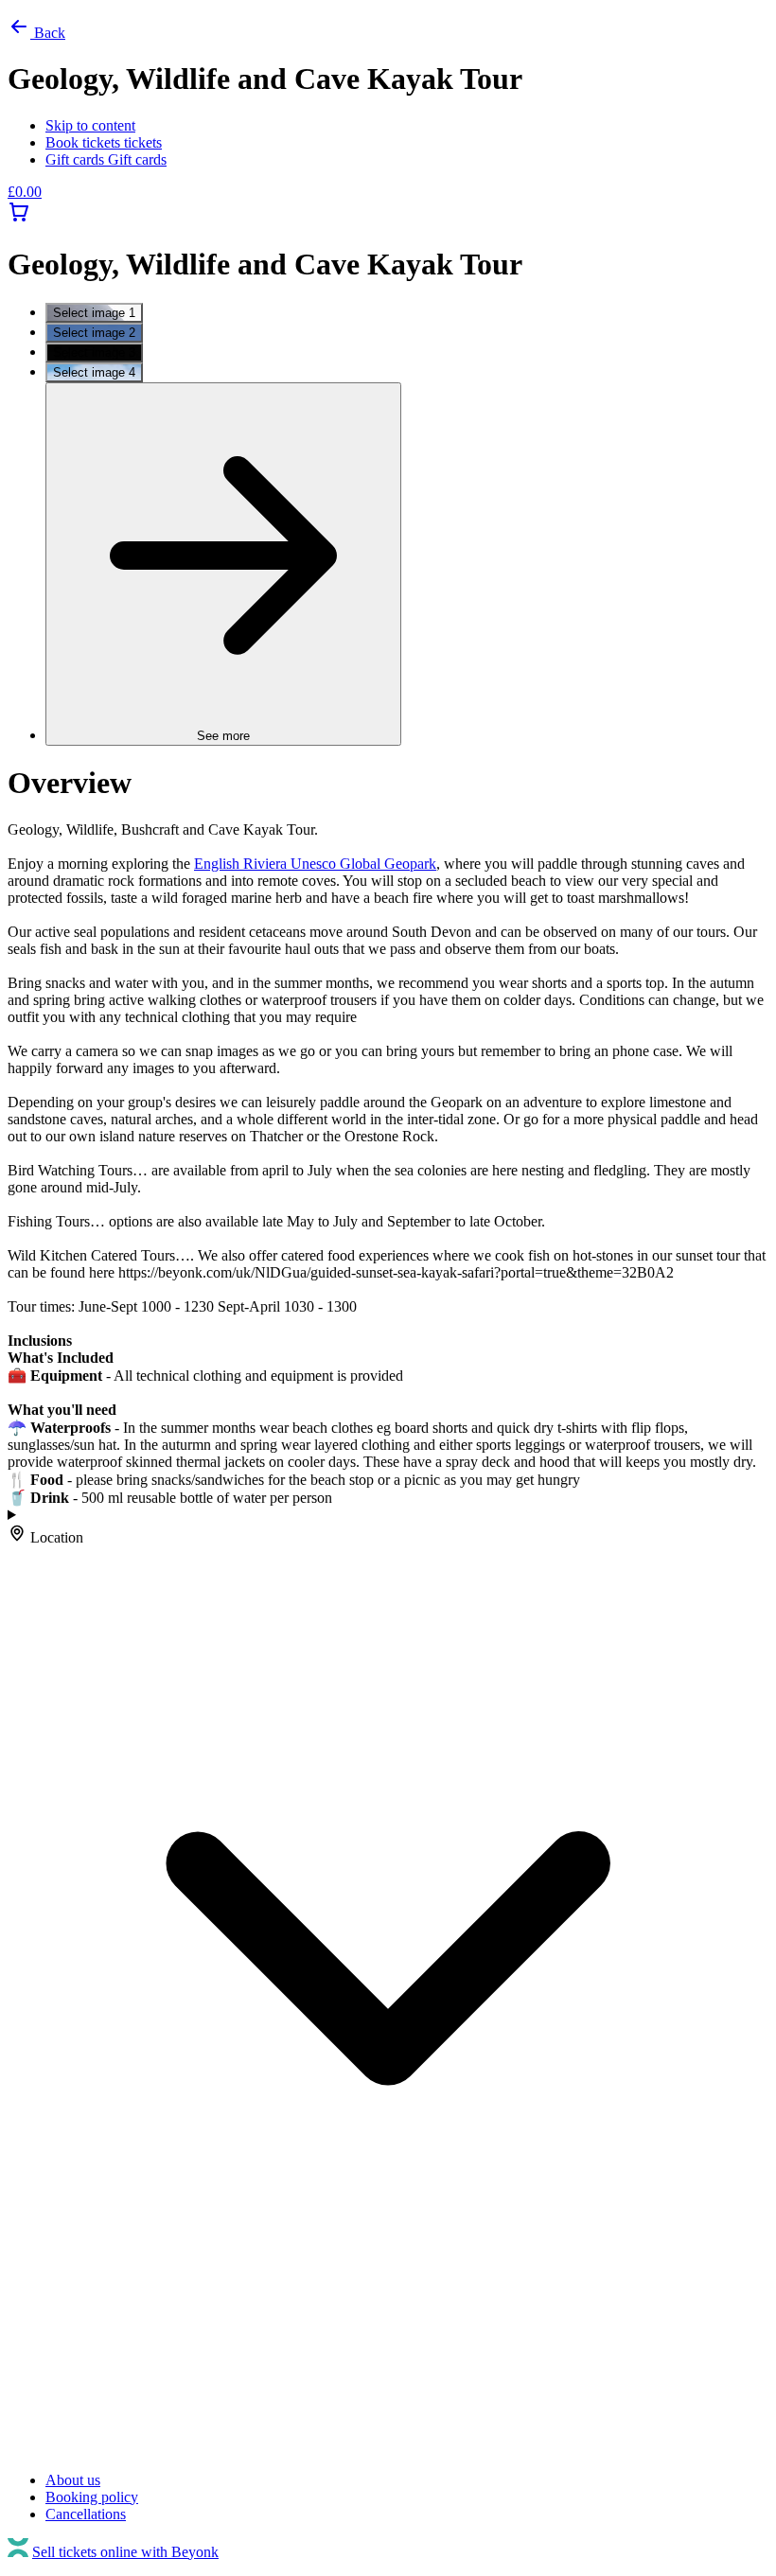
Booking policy (92, 2497)
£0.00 (25, 192)
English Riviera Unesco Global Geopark (315, 864)
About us (73, 2480)
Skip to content (90, 125)
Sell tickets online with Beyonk (125, 2552)
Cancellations (86, 2514)
